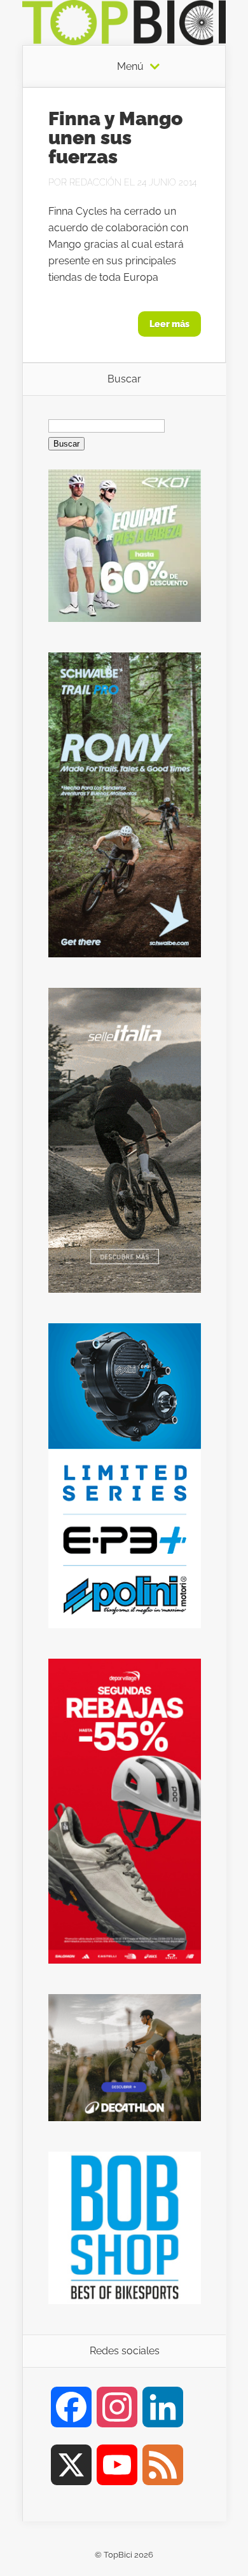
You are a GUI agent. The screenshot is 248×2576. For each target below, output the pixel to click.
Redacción (95, 182)
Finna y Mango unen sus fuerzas (115, 138)
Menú (130, 67)
